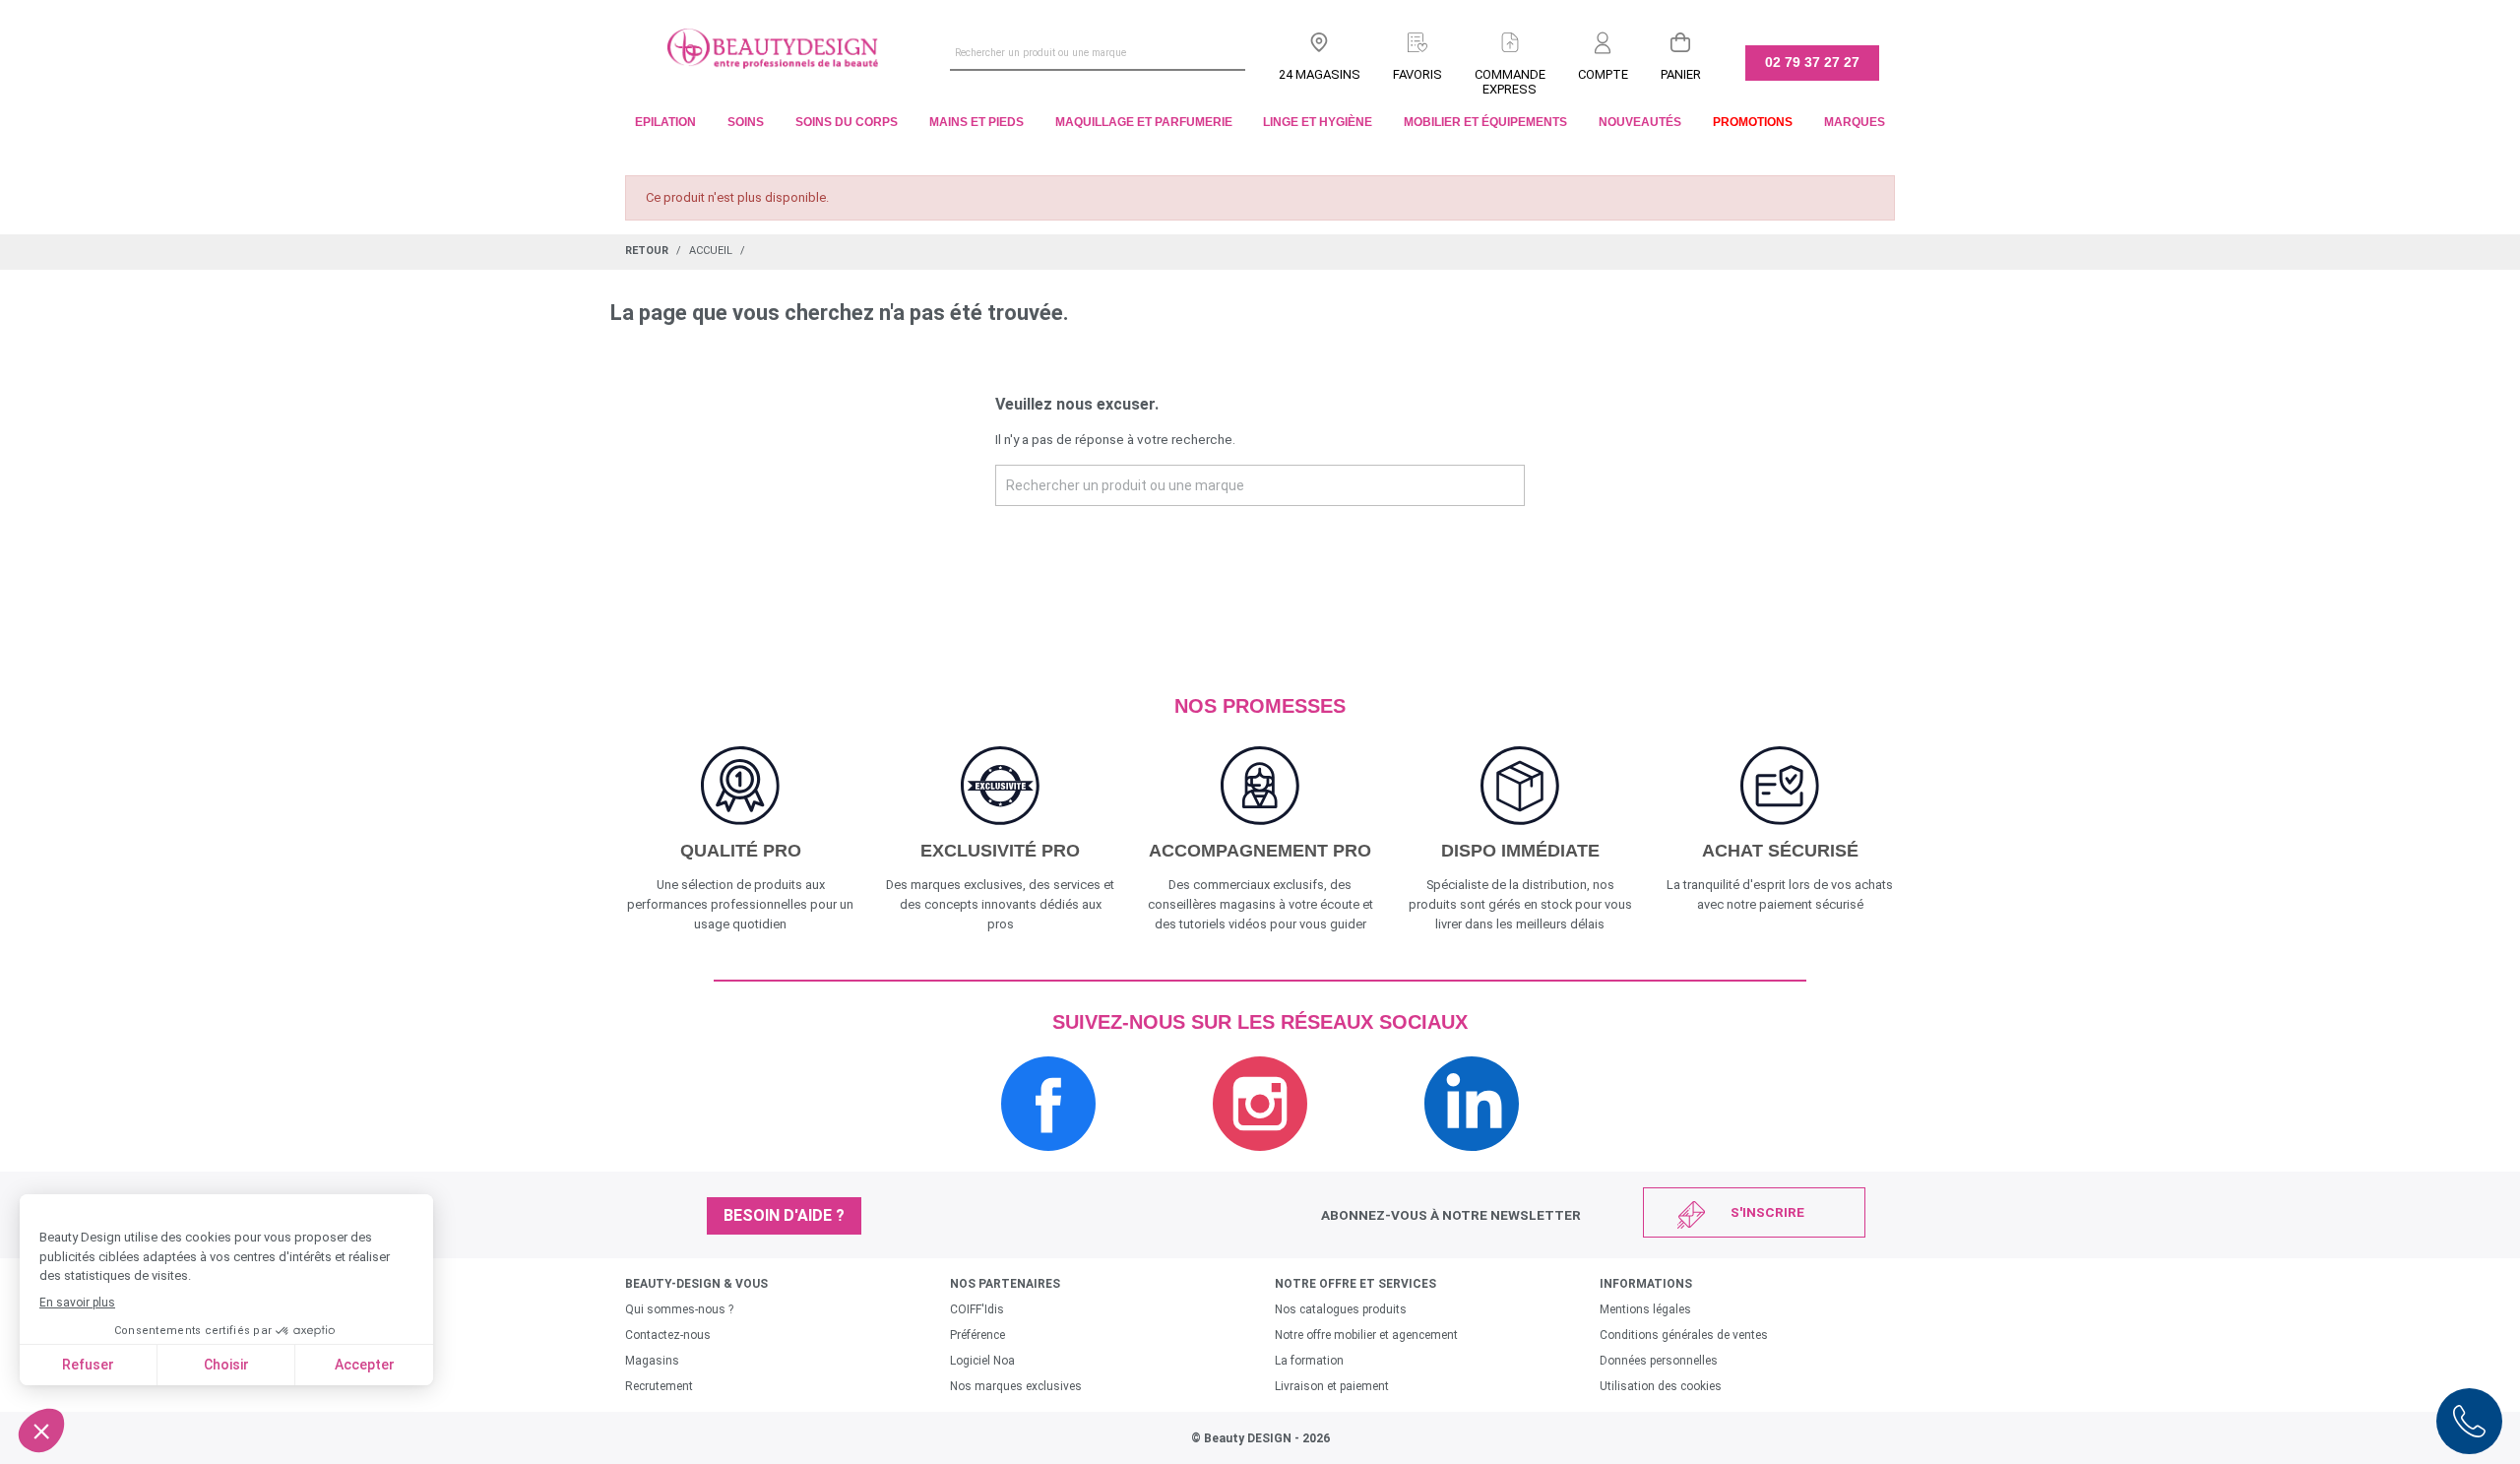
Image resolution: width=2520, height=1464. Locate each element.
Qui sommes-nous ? (679, 1309)
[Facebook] (1048, 1161)
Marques (1855, 122)
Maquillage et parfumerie (1144, 122)
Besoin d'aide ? (784, 1215)
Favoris (1417, 74)
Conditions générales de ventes (1684, 1335)
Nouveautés (1640, 122)
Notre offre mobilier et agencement (1366, 1335)
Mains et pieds (976, 122)
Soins (746, 122)
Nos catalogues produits (1341, 1309)
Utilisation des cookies (1661, 1386)
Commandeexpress (1510, 82)
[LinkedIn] (1472, 1161)
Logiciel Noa (982, 1361)
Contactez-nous (668, 1335)
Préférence (977, 1335)
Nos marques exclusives (1016, 1386)
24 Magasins (1320, 74)
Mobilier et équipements (1485, 122)
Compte (1603, 74)
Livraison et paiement (1332, 1386)
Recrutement (659, 1386)
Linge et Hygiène (1318, 122)
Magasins (652, 1361)
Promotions (1753, 122)
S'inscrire (1767, 1212)
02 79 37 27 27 (1812, 62)
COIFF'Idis (977, 1309)
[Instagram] (1260, 1161)
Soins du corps (847, 122)
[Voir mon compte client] (1603, 38)
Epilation (665, 122)
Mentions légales (1645, 1309)
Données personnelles (1659, 1361)
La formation (1309, 1361)
